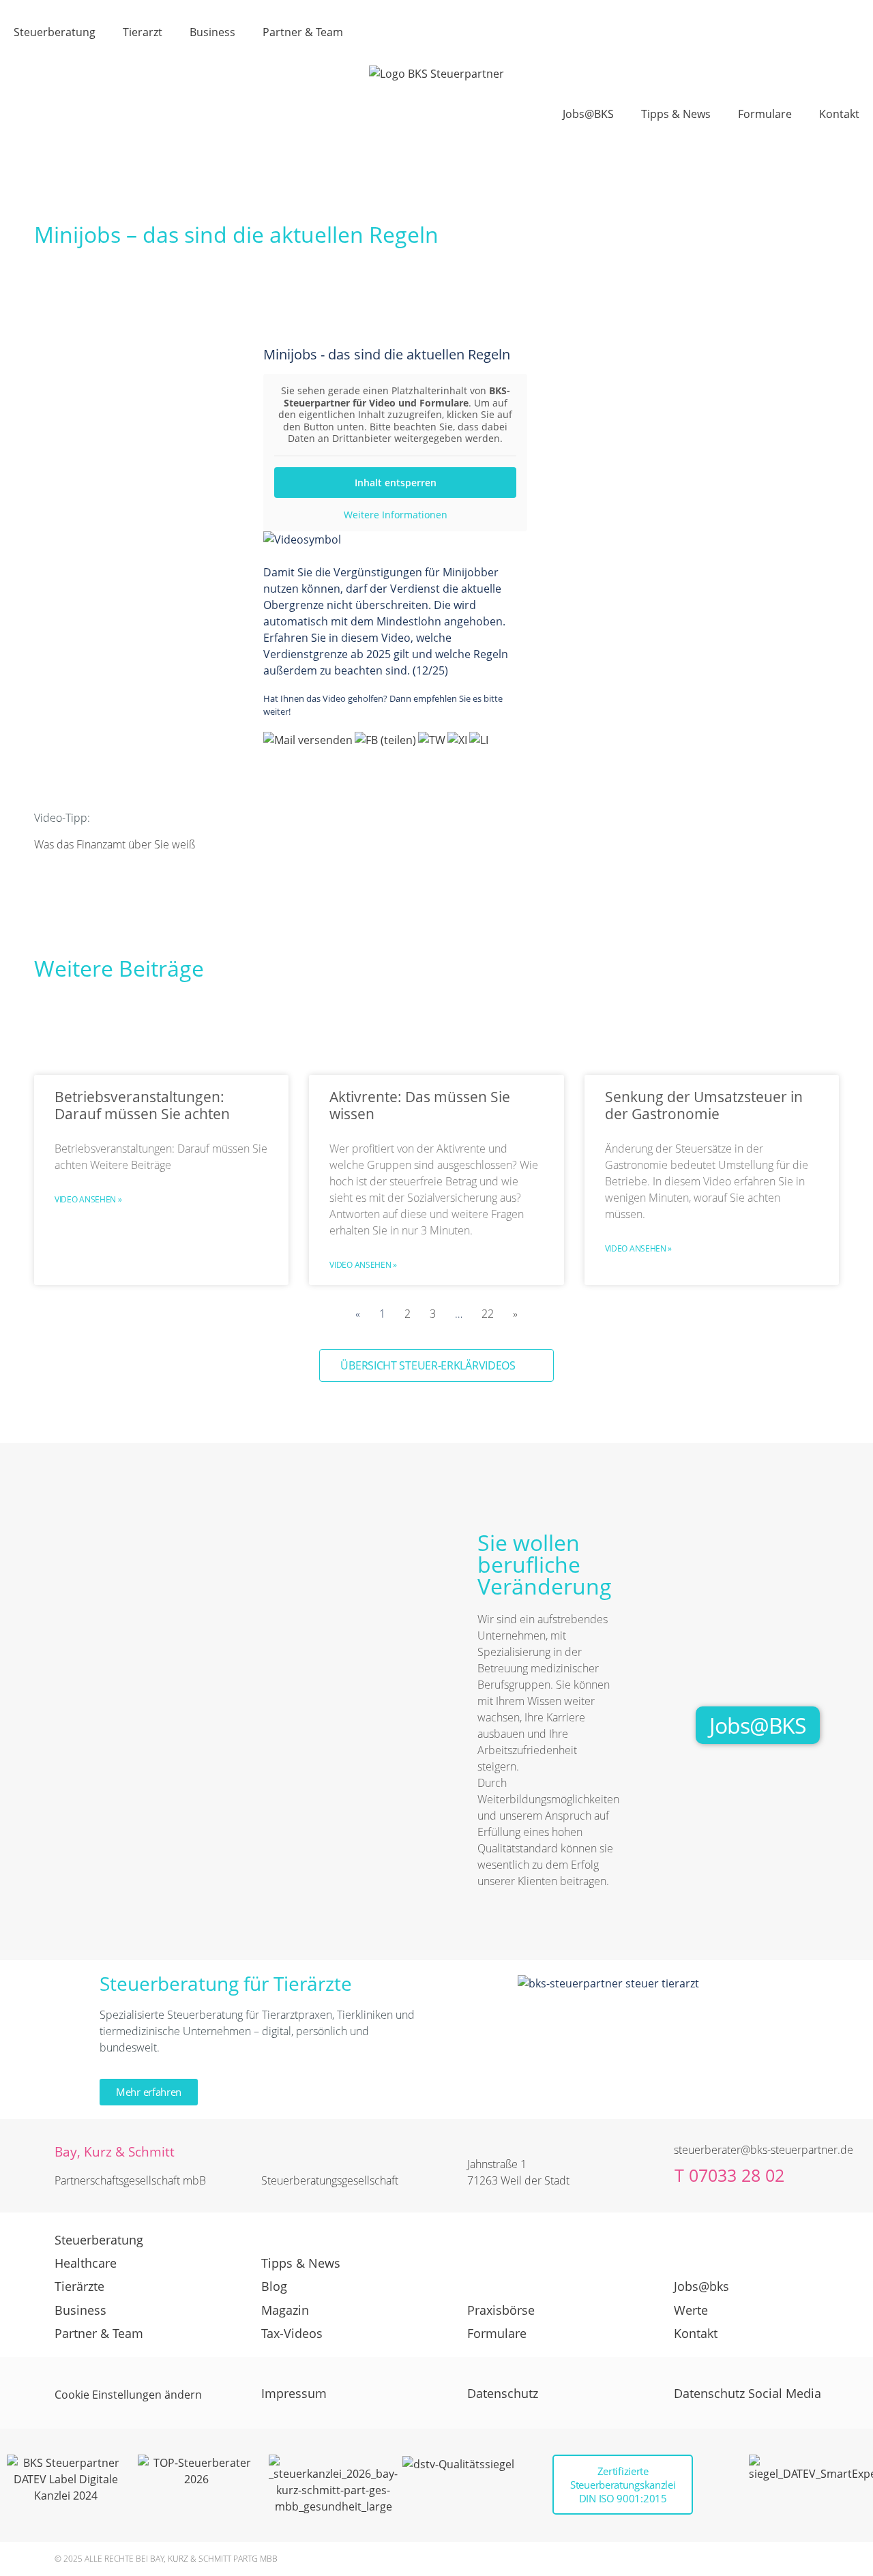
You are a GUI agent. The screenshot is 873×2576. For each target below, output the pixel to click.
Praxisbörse (501, 2310)
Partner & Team (303, 32)
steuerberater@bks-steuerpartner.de (764, 2150)
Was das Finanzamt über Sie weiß (116, 844)
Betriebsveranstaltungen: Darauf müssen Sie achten (142, 1105)
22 (488, 1314)
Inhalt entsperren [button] (396, 483)
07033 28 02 (737, 2175)
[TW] (433, 740)
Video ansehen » (88, 1199)
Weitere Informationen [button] (396, 515)
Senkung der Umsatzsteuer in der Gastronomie (704, 1105)
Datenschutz (503, 2393)
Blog (274, 2286)
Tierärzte (79, 2286)
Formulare (765, 114)
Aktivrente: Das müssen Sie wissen (420, 1105)
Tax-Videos (292, 2333)
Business (212, 32)
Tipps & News (676, 114)
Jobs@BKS (588, 114)
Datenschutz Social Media (748, 2393)
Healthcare (86, 2263)
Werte (691, 2310)
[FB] (386, 740)
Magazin (285, 2310)
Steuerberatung (55, 32)
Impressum (294, 2393)
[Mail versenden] (309, 740)
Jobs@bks (701, 2286)
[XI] (458, 740)
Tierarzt (143, 32)
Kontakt (839, 114)
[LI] (480, 740)
